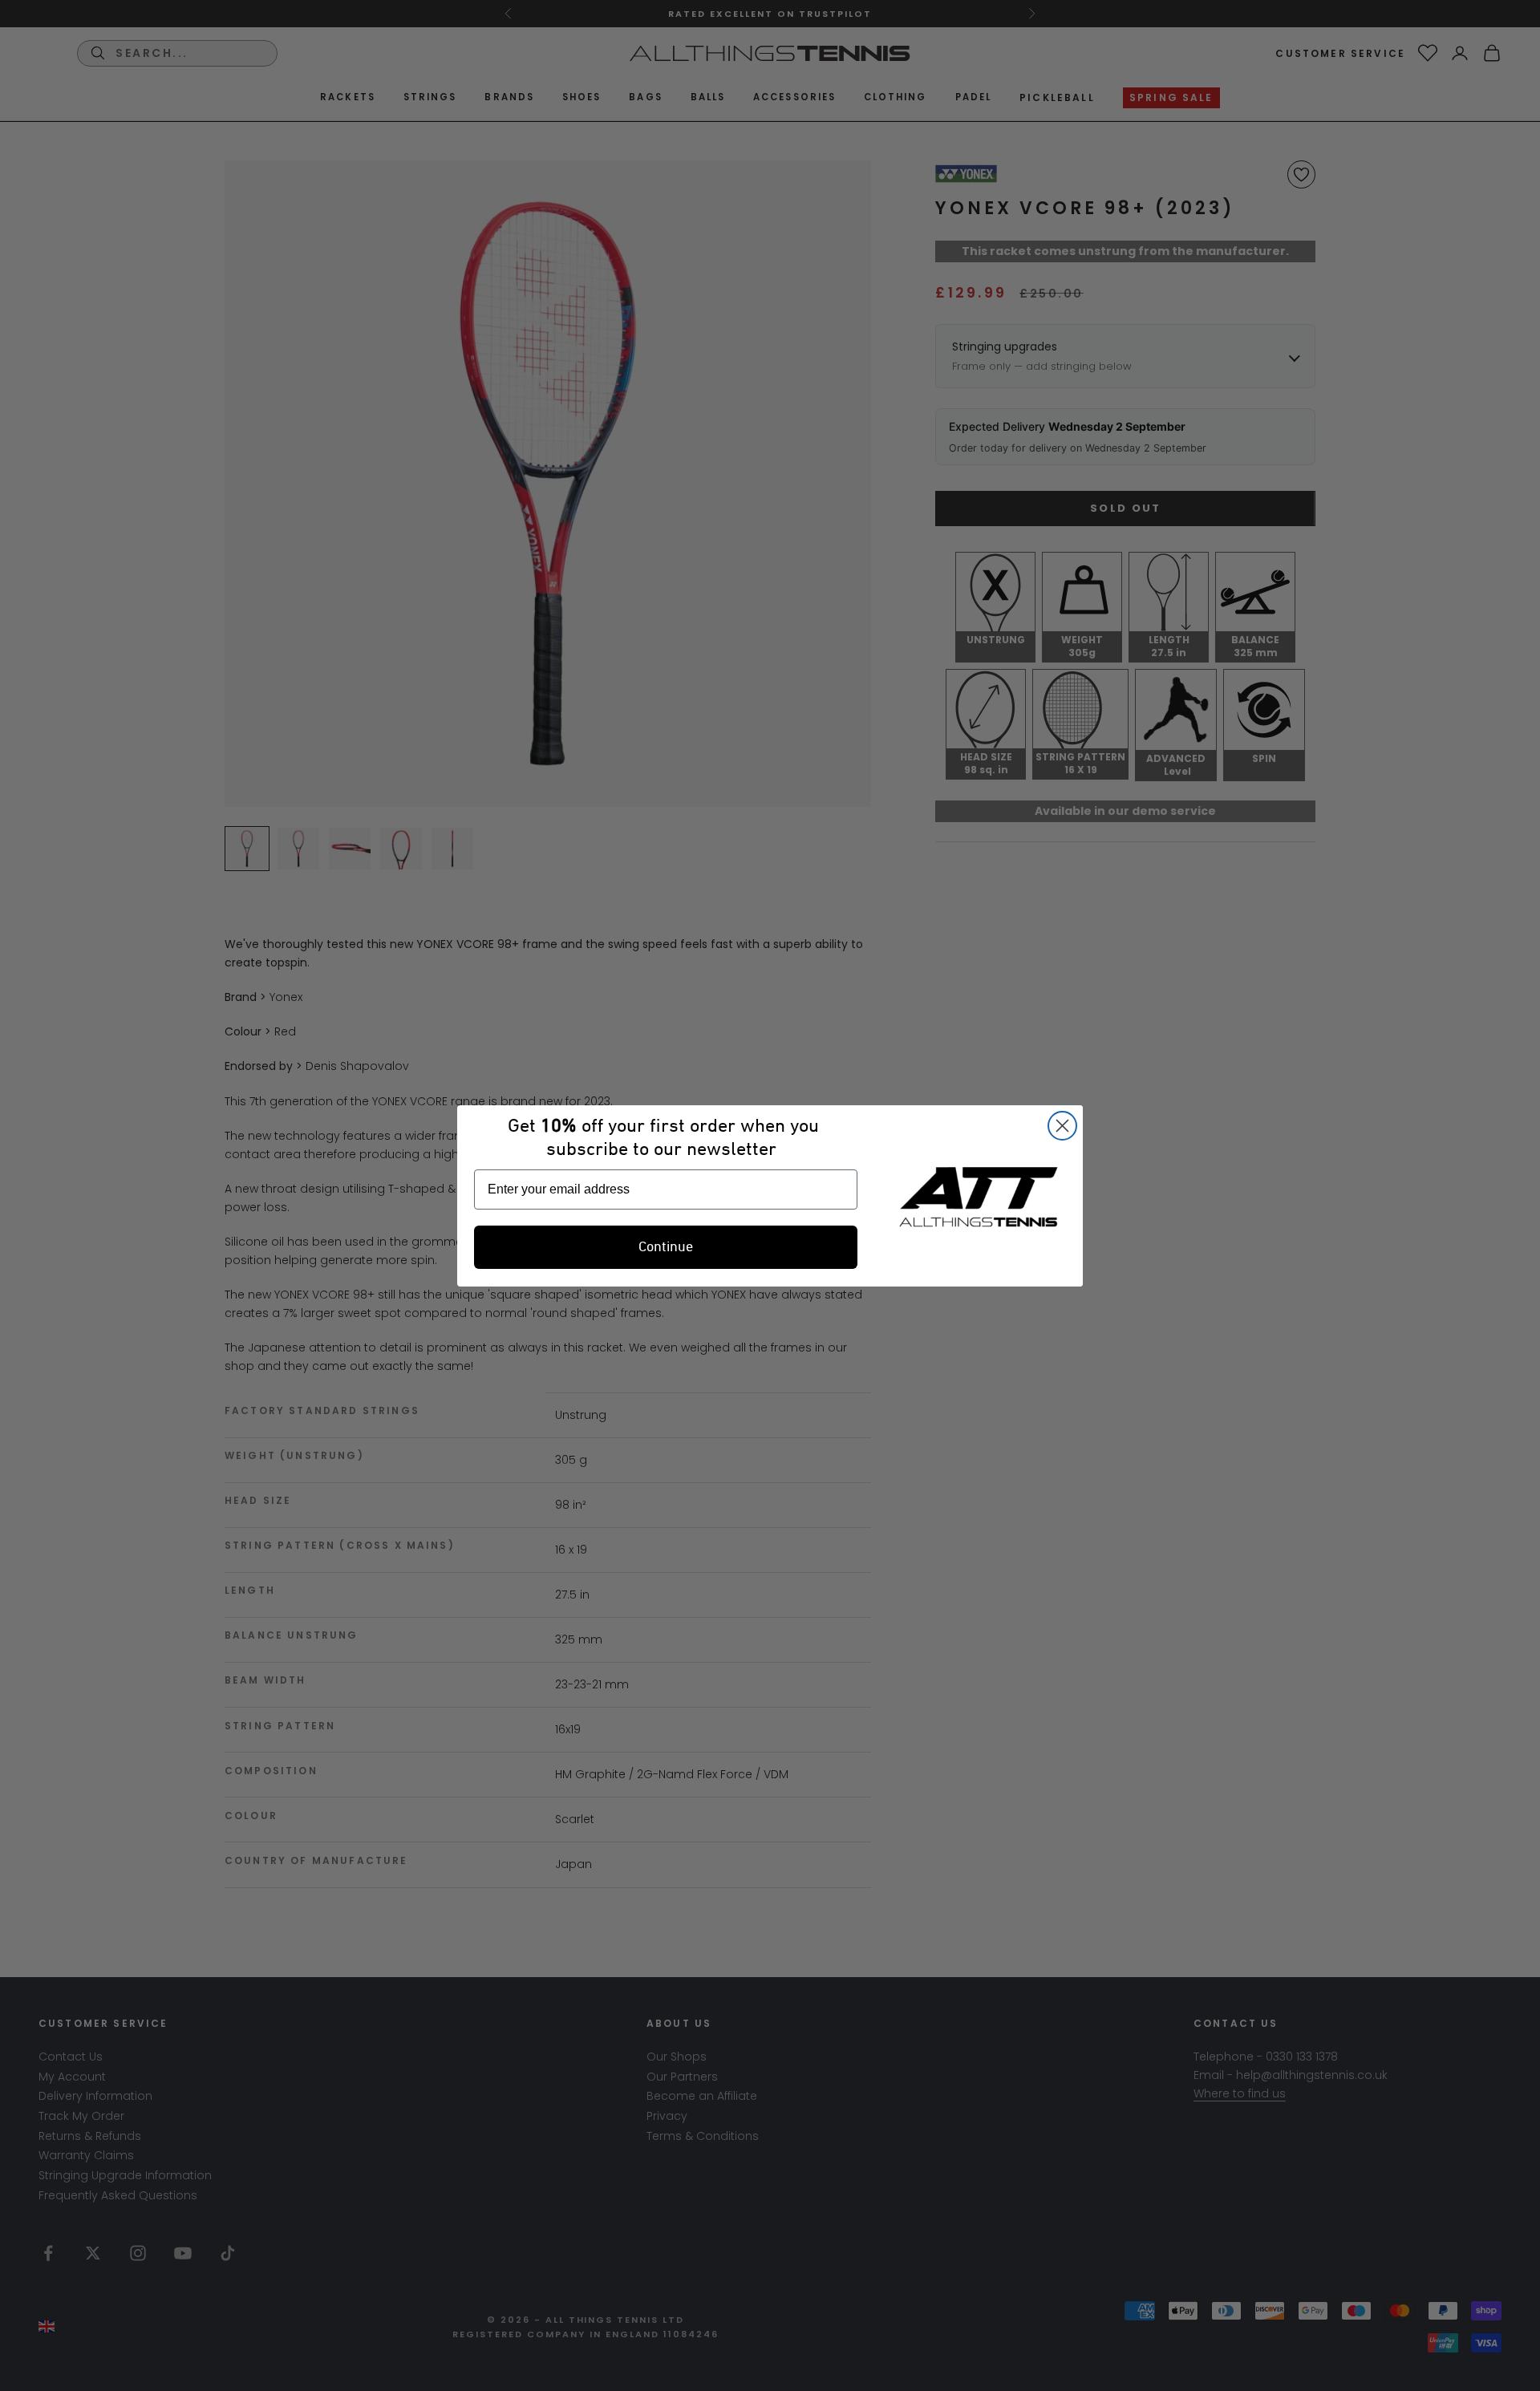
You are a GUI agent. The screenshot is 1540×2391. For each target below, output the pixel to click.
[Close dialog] (1062, 1126)
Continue (666, 1247)
